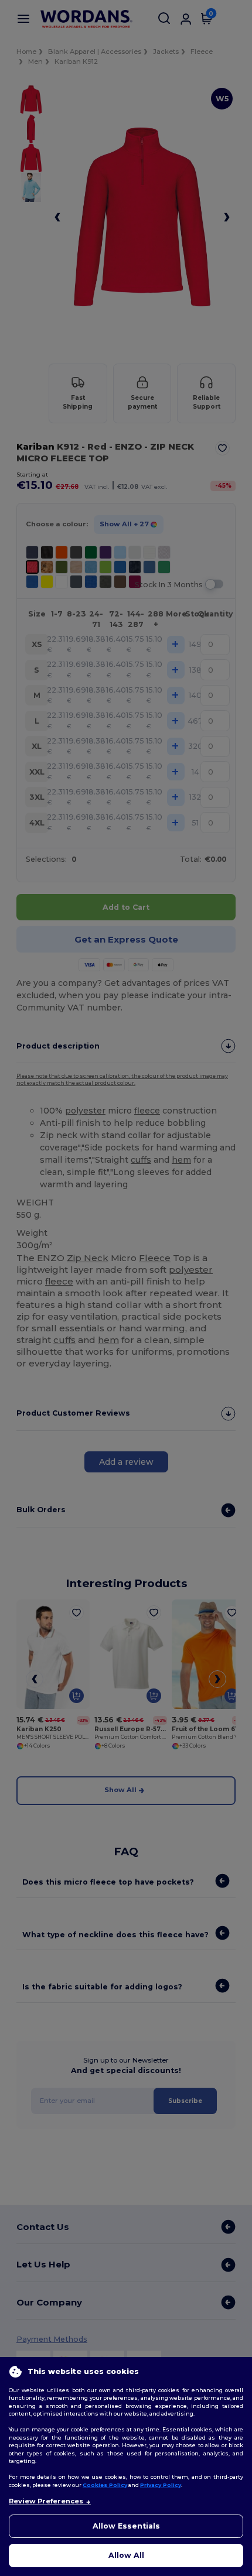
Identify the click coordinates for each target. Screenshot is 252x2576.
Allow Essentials (126, 2526)
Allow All (126, 2555)
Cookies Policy (105, 2485)
